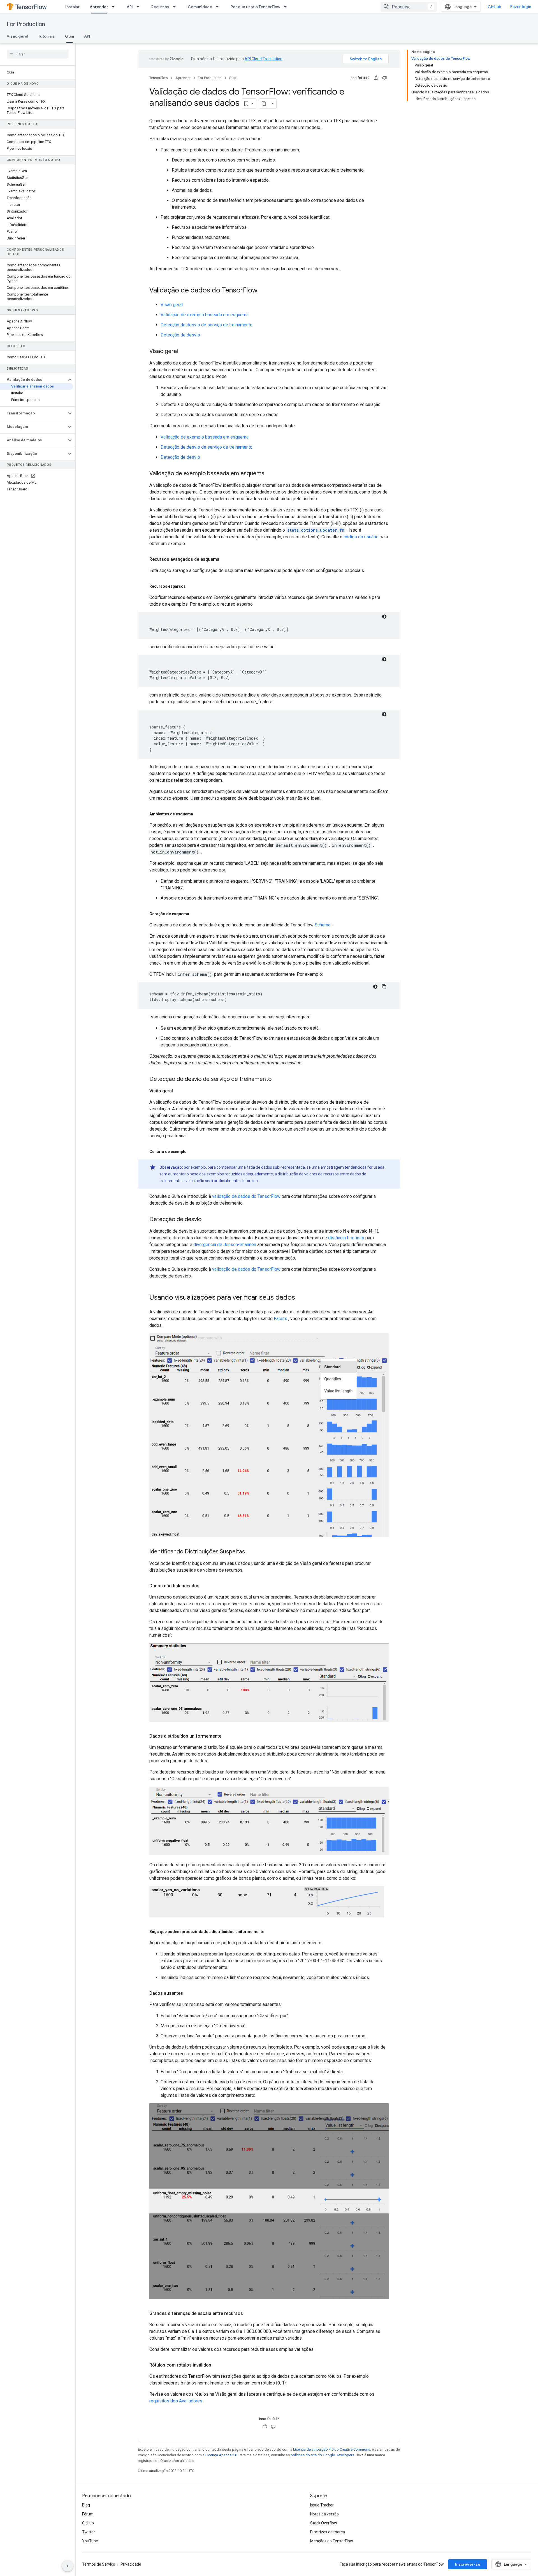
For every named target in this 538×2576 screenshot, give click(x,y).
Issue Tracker (322, 2505)
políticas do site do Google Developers (322, 2455)
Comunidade (200, 7)
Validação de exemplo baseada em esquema (205, 315)
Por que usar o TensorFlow (255, 7)
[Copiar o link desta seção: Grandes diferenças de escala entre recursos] (249, 2314)
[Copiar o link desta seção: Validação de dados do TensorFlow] (263, 291)
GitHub (494, 7)
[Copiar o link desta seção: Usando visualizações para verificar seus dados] (301, 1298)
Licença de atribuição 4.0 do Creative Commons (332, 2449)
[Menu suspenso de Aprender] (115, 7)
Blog (86, 2505)
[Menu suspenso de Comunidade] (219, 7)
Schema (323, 925)
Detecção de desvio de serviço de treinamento (207, 325)
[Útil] (376, 78)
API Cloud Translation (264, 59)
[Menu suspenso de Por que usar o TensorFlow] (287, 7)
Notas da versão (324, 2514)
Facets (280, 1319)
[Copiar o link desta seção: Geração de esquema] (195, 914)
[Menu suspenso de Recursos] (176, 7)
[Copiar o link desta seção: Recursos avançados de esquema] (225, 559)
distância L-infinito (346, 1238)
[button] (33, 380)
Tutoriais (47, 36)
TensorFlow (159, 78)
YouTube (90, 2541)
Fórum (88, 2514)
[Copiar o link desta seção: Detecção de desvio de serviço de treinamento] (277, 1080)
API (130, 7)
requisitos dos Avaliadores (176, 2401)
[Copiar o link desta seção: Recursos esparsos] (191, 586)
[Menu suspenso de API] (140, 7)
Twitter (89, 2532)
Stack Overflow (324, 2523)
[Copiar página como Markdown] (264, 103)
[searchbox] (38, 54)
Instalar (72, 7)
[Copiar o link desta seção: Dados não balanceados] (205, 1586)
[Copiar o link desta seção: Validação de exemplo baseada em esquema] (270, 474)
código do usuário (361, 537)
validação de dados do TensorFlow (246, 1196)
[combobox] (409, 7)
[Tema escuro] (384, 617)
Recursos (160, 7)
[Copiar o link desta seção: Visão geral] (184, 352)
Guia (69, 36)
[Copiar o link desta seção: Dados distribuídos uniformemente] (227, 1736)
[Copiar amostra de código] (384, 987)
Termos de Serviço (99, 2564)
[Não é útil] (384, 78)
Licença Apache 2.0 (221, 2455)
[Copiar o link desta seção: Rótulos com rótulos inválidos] (217, 2365)
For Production (26, 24)
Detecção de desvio (180, 335)
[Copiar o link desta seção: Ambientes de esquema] (199, 814)
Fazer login (521, 7)
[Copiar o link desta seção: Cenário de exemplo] (192, 1152)
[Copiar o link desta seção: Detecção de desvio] (207, 1220)
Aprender (99, 7)
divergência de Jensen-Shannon (225, 1245)
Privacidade (131, 2564)
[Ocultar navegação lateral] (68, 2566)
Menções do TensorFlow (332, 2541)
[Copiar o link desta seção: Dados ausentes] (189, 1993)
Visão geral (17, 36)
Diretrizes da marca (328, 2532)
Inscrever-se (468, 2564)
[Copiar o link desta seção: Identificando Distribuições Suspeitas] (251, 1552)
